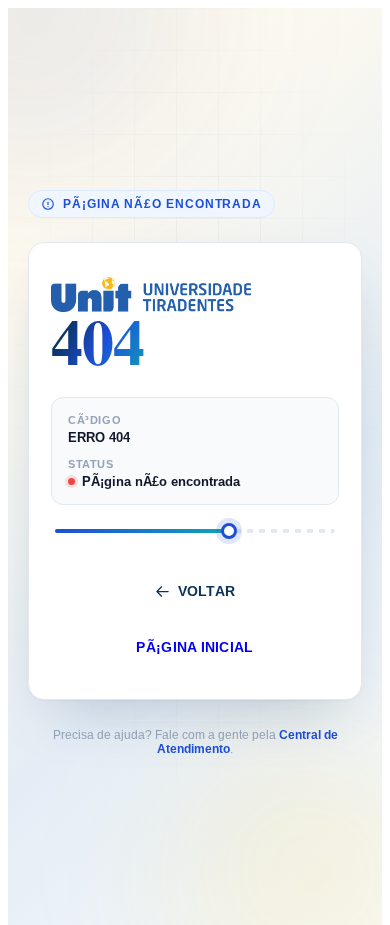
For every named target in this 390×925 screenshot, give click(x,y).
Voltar (207, 591)
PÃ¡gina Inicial (194, 647)
